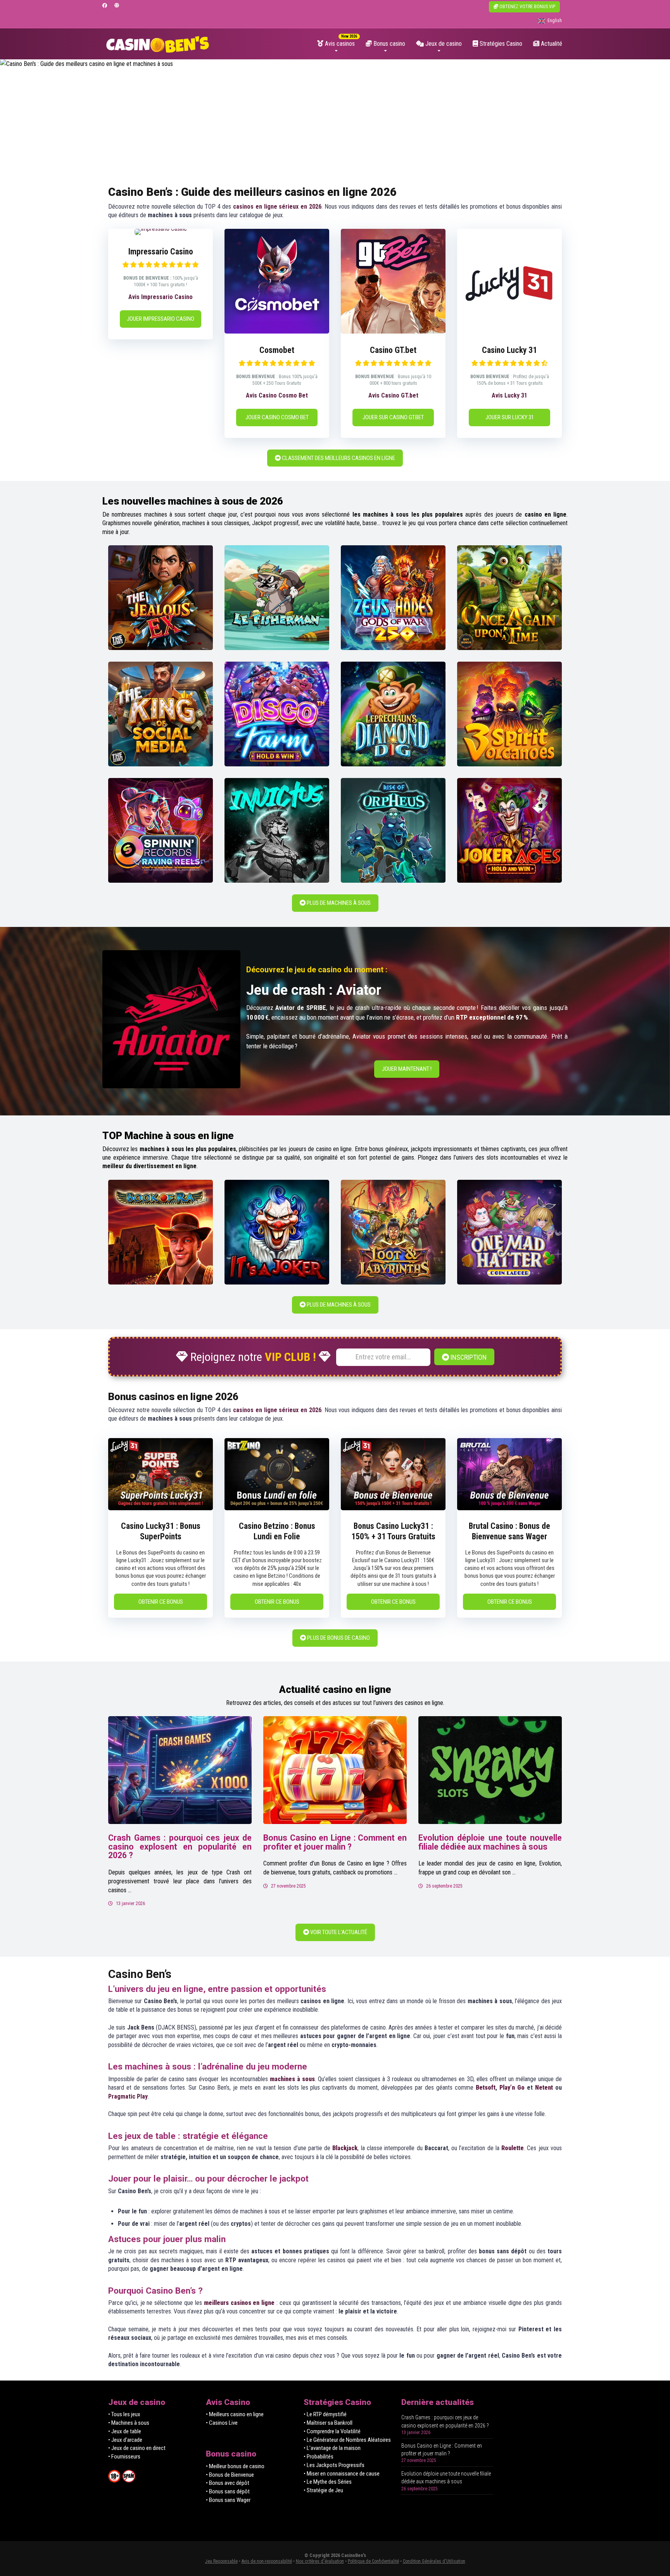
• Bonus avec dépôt (228, 2483)
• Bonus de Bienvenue (230, 2475)
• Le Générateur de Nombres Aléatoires (347, 2440)
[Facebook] (105, 6)
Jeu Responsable (221, 2561)
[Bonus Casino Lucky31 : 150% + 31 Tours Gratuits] (393, 1508)
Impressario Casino (161, 252)
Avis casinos (339, 44)
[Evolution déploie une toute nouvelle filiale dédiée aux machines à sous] (490, 1770)
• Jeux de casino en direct (137, 2448)
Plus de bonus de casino (338, 1638)
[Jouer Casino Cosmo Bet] (277, 331)
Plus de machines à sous (338, 903)
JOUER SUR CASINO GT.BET (393, 417)
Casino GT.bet (393, 350)
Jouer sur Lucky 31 (510, 417)
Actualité (551, 44)
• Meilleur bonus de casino (235, 2466)
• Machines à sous (129, 2423)
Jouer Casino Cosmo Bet (277, 417)
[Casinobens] (158, 41)
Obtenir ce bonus (161, 1602)
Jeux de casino (443, 44)
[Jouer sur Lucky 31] (509, 331)
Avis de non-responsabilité (267, 2561)
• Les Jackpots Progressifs (334, 2465)
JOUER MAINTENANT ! (407, 1069)
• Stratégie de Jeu (323, 2490)
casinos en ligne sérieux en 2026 (277, 207)
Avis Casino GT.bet (393, 395)
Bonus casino (389, 44)
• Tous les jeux (124, 2414)
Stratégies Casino (500, 44)
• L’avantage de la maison (332, 2448)
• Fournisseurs (124, 2457)
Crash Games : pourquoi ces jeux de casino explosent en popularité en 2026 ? (180, 1846)
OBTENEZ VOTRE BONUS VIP (527, 7)
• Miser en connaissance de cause (342, 2474)
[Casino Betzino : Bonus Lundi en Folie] (277, 1508)
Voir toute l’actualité (338, 1932)
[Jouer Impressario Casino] (161, 229)
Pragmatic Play (128, 2096)
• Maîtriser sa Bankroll (328, 2423)
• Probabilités (319, 2457)
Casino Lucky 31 (509, 350)
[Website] (117, 6)
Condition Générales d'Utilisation (434, 2561)
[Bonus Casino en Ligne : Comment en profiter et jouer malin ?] (335, 1770)
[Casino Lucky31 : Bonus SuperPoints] (161, 1508)
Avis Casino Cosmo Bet (277, 395)
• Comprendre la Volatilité (332, 2431)
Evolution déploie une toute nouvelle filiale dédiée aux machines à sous (490, 1842)
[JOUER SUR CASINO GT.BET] (393, 331)
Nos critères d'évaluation (320, 2561)
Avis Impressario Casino (161, 297)
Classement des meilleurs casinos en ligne (338, 458)
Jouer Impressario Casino (161, 319)
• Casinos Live (222, 2423)
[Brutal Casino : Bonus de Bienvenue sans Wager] (509, 1508)
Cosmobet (277, 350)
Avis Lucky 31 (509, 395)
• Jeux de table (125, 2431)
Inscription (468, 1357)
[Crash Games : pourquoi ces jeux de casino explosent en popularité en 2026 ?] (180, 1770)
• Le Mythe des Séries (328, 2482)
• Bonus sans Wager (228, 2500)
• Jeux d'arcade (125, 2440)
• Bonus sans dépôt (228, 2491)
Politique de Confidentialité (373, 2561)
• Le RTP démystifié (325, 2414)
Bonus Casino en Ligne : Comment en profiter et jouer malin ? (335, 1842)
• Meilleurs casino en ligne (235, 2414)
